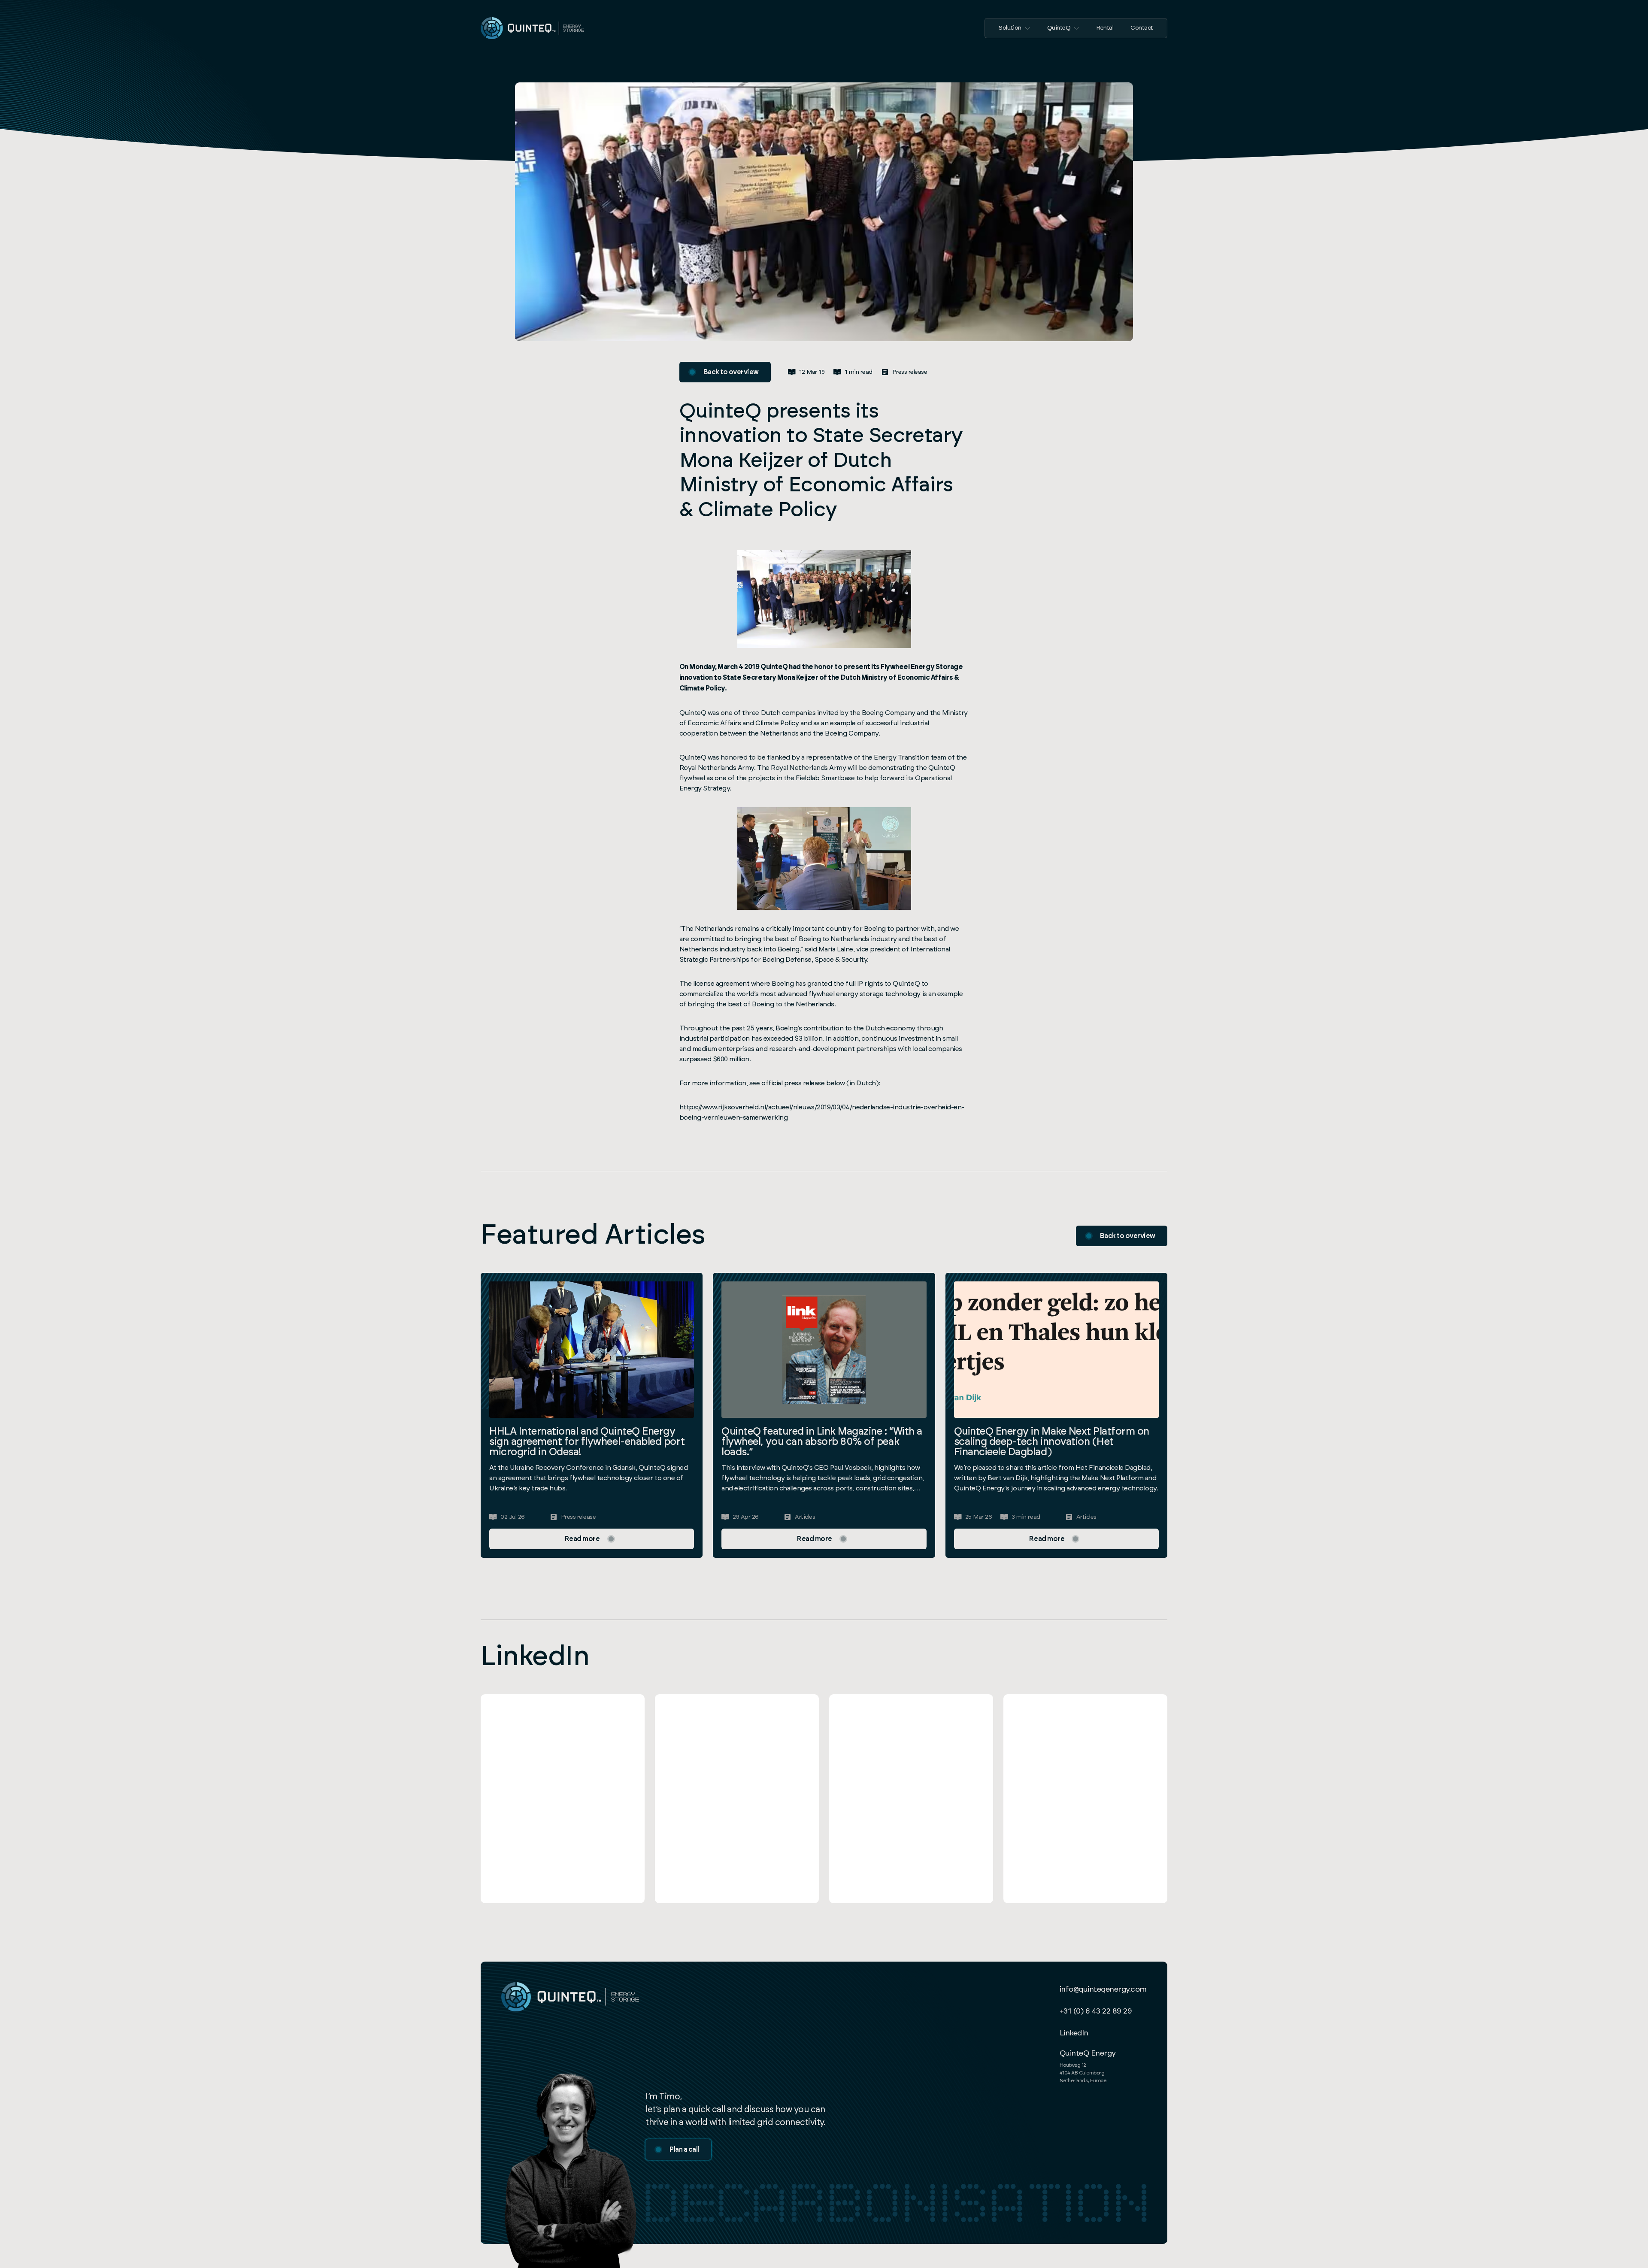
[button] (1014, 28)
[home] (532, 28)
